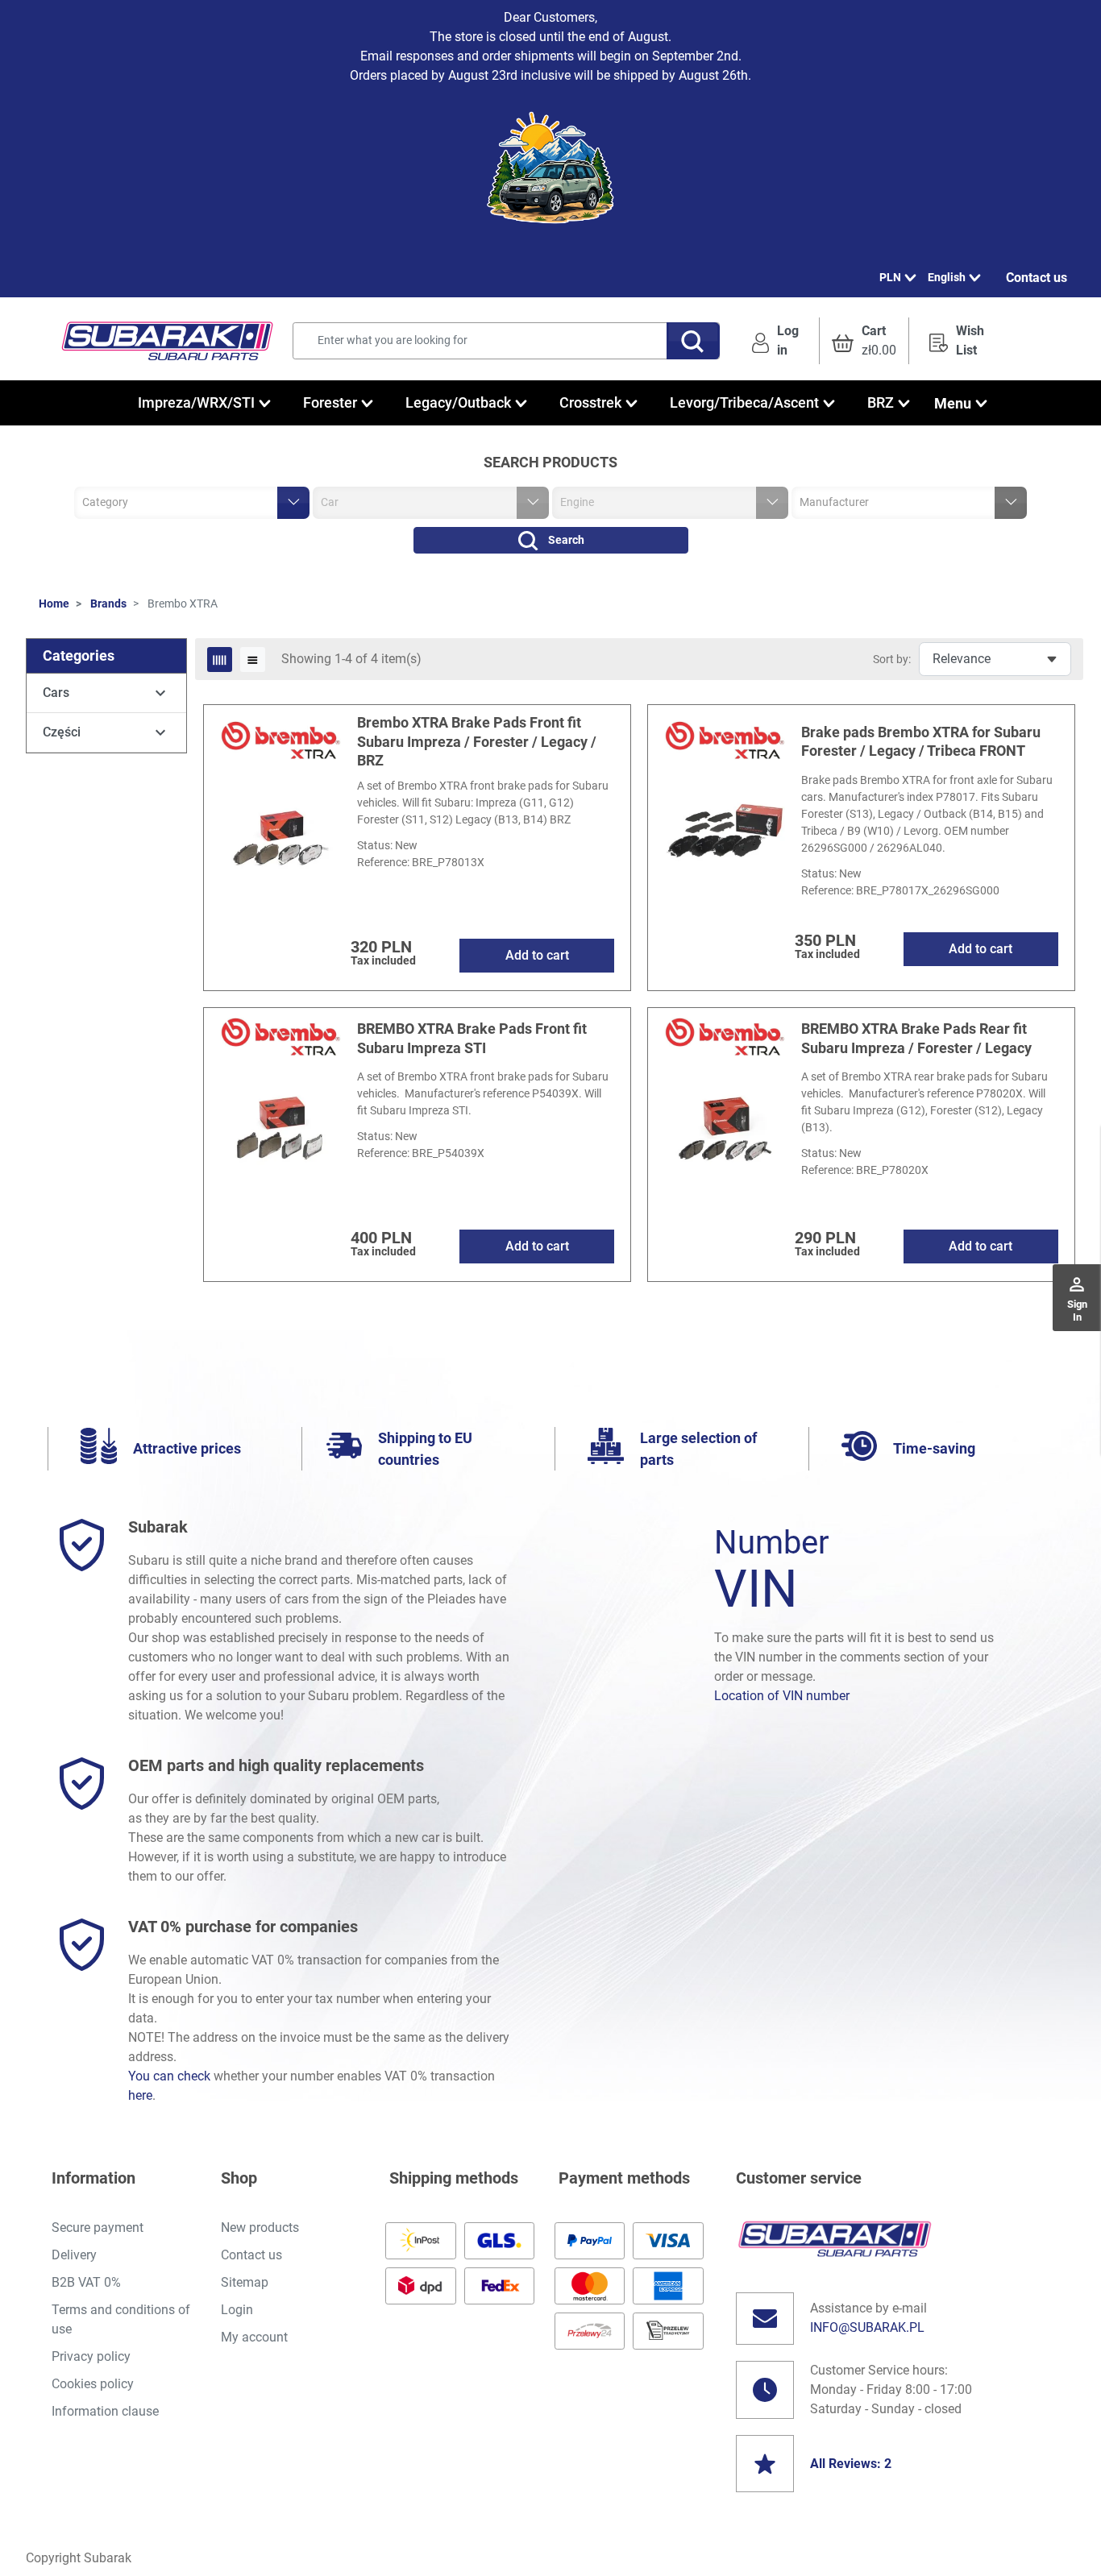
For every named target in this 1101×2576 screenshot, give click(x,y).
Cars (56, 693)
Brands (108, 604)
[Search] (693, 341)
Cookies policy (93, 2384)
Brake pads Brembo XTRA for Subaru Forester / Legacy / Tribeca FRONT (921, 741)
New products (260, 2228)
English (947, 277)
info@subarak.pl (867, 2327)
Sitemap (245, 2282)
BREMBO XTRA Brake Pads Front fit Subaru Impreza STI (472, 1038)
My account (254, 2337)
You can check (169, 2076)
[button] (864, 341)
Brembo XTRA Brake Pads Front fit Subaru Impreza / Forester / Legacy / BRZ (477, 741)
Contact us (1037, 278)
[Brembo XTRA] (280, 740)
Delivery (74, 2255)
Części (62, 732)
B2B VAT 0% (86, 2282)
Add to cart (537, 955)
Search (566, 540)
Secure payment (98, 2228)
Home (54, 604)
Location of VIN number (782, 1696)
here (140, 2095)
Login (237, 2310)
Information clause (105, 2411)
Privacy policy (91, 2356)
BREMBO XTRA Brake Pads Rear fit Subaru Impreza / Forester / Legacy (916, 1038)
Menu (953, 403)
